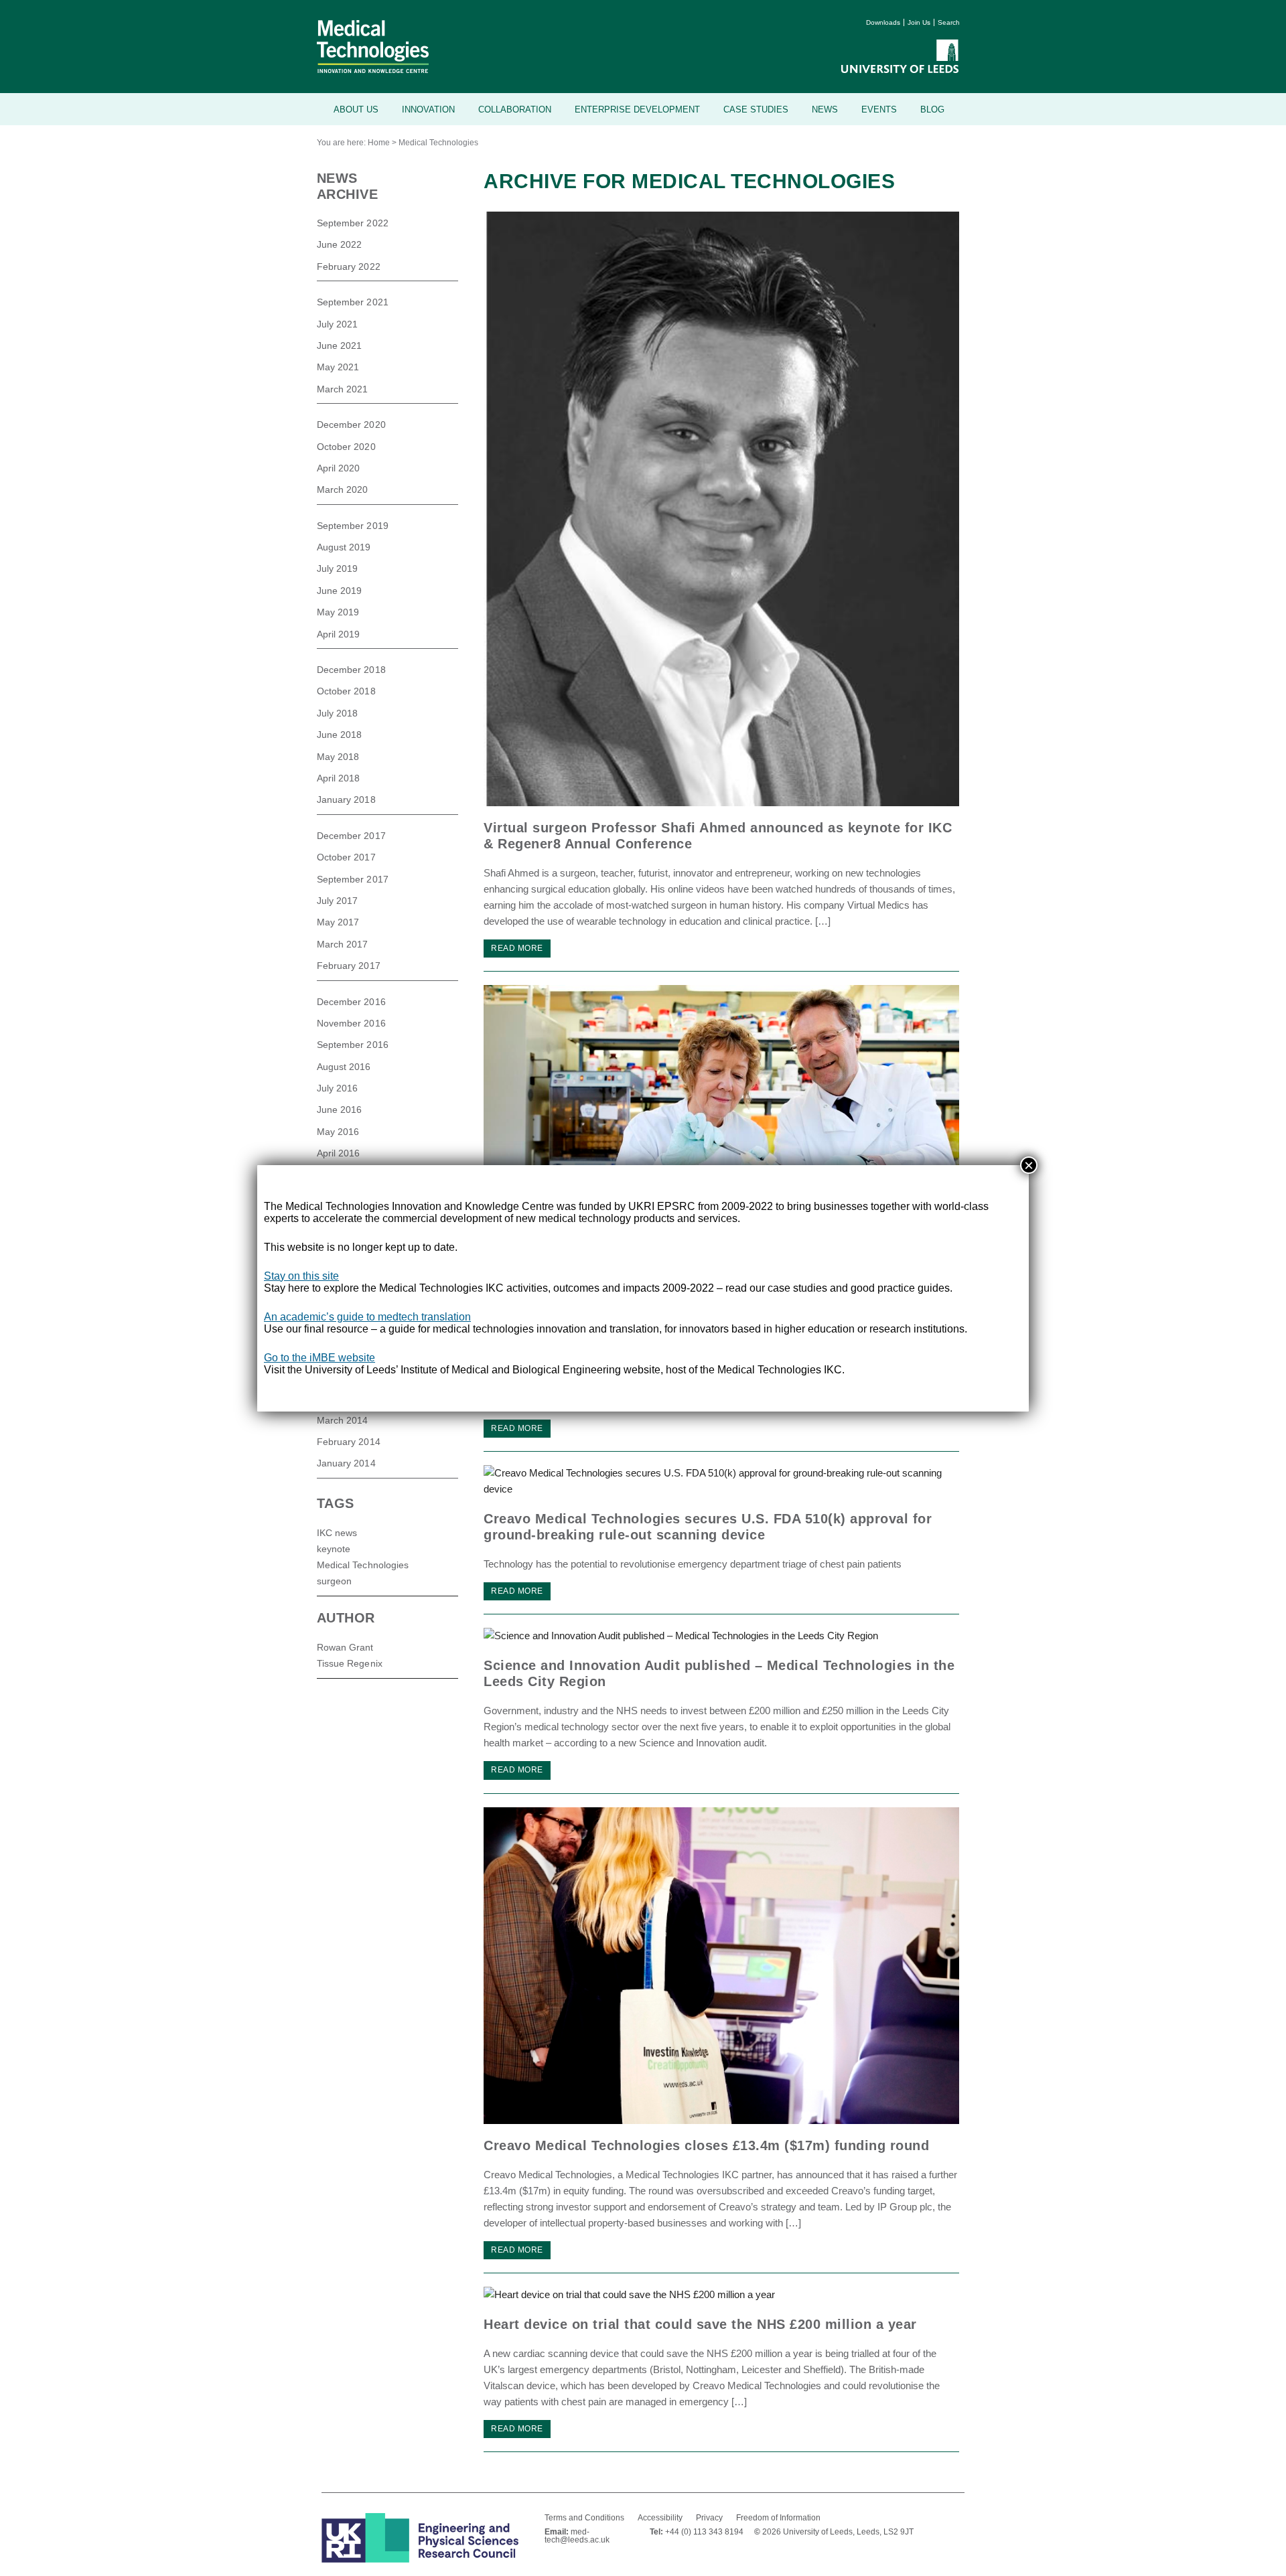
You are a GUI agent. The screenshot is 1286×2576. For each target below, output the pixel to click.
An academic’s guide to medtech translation (367, 1317)
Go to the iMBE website (319, 1358)
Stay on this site (301, 1276)
